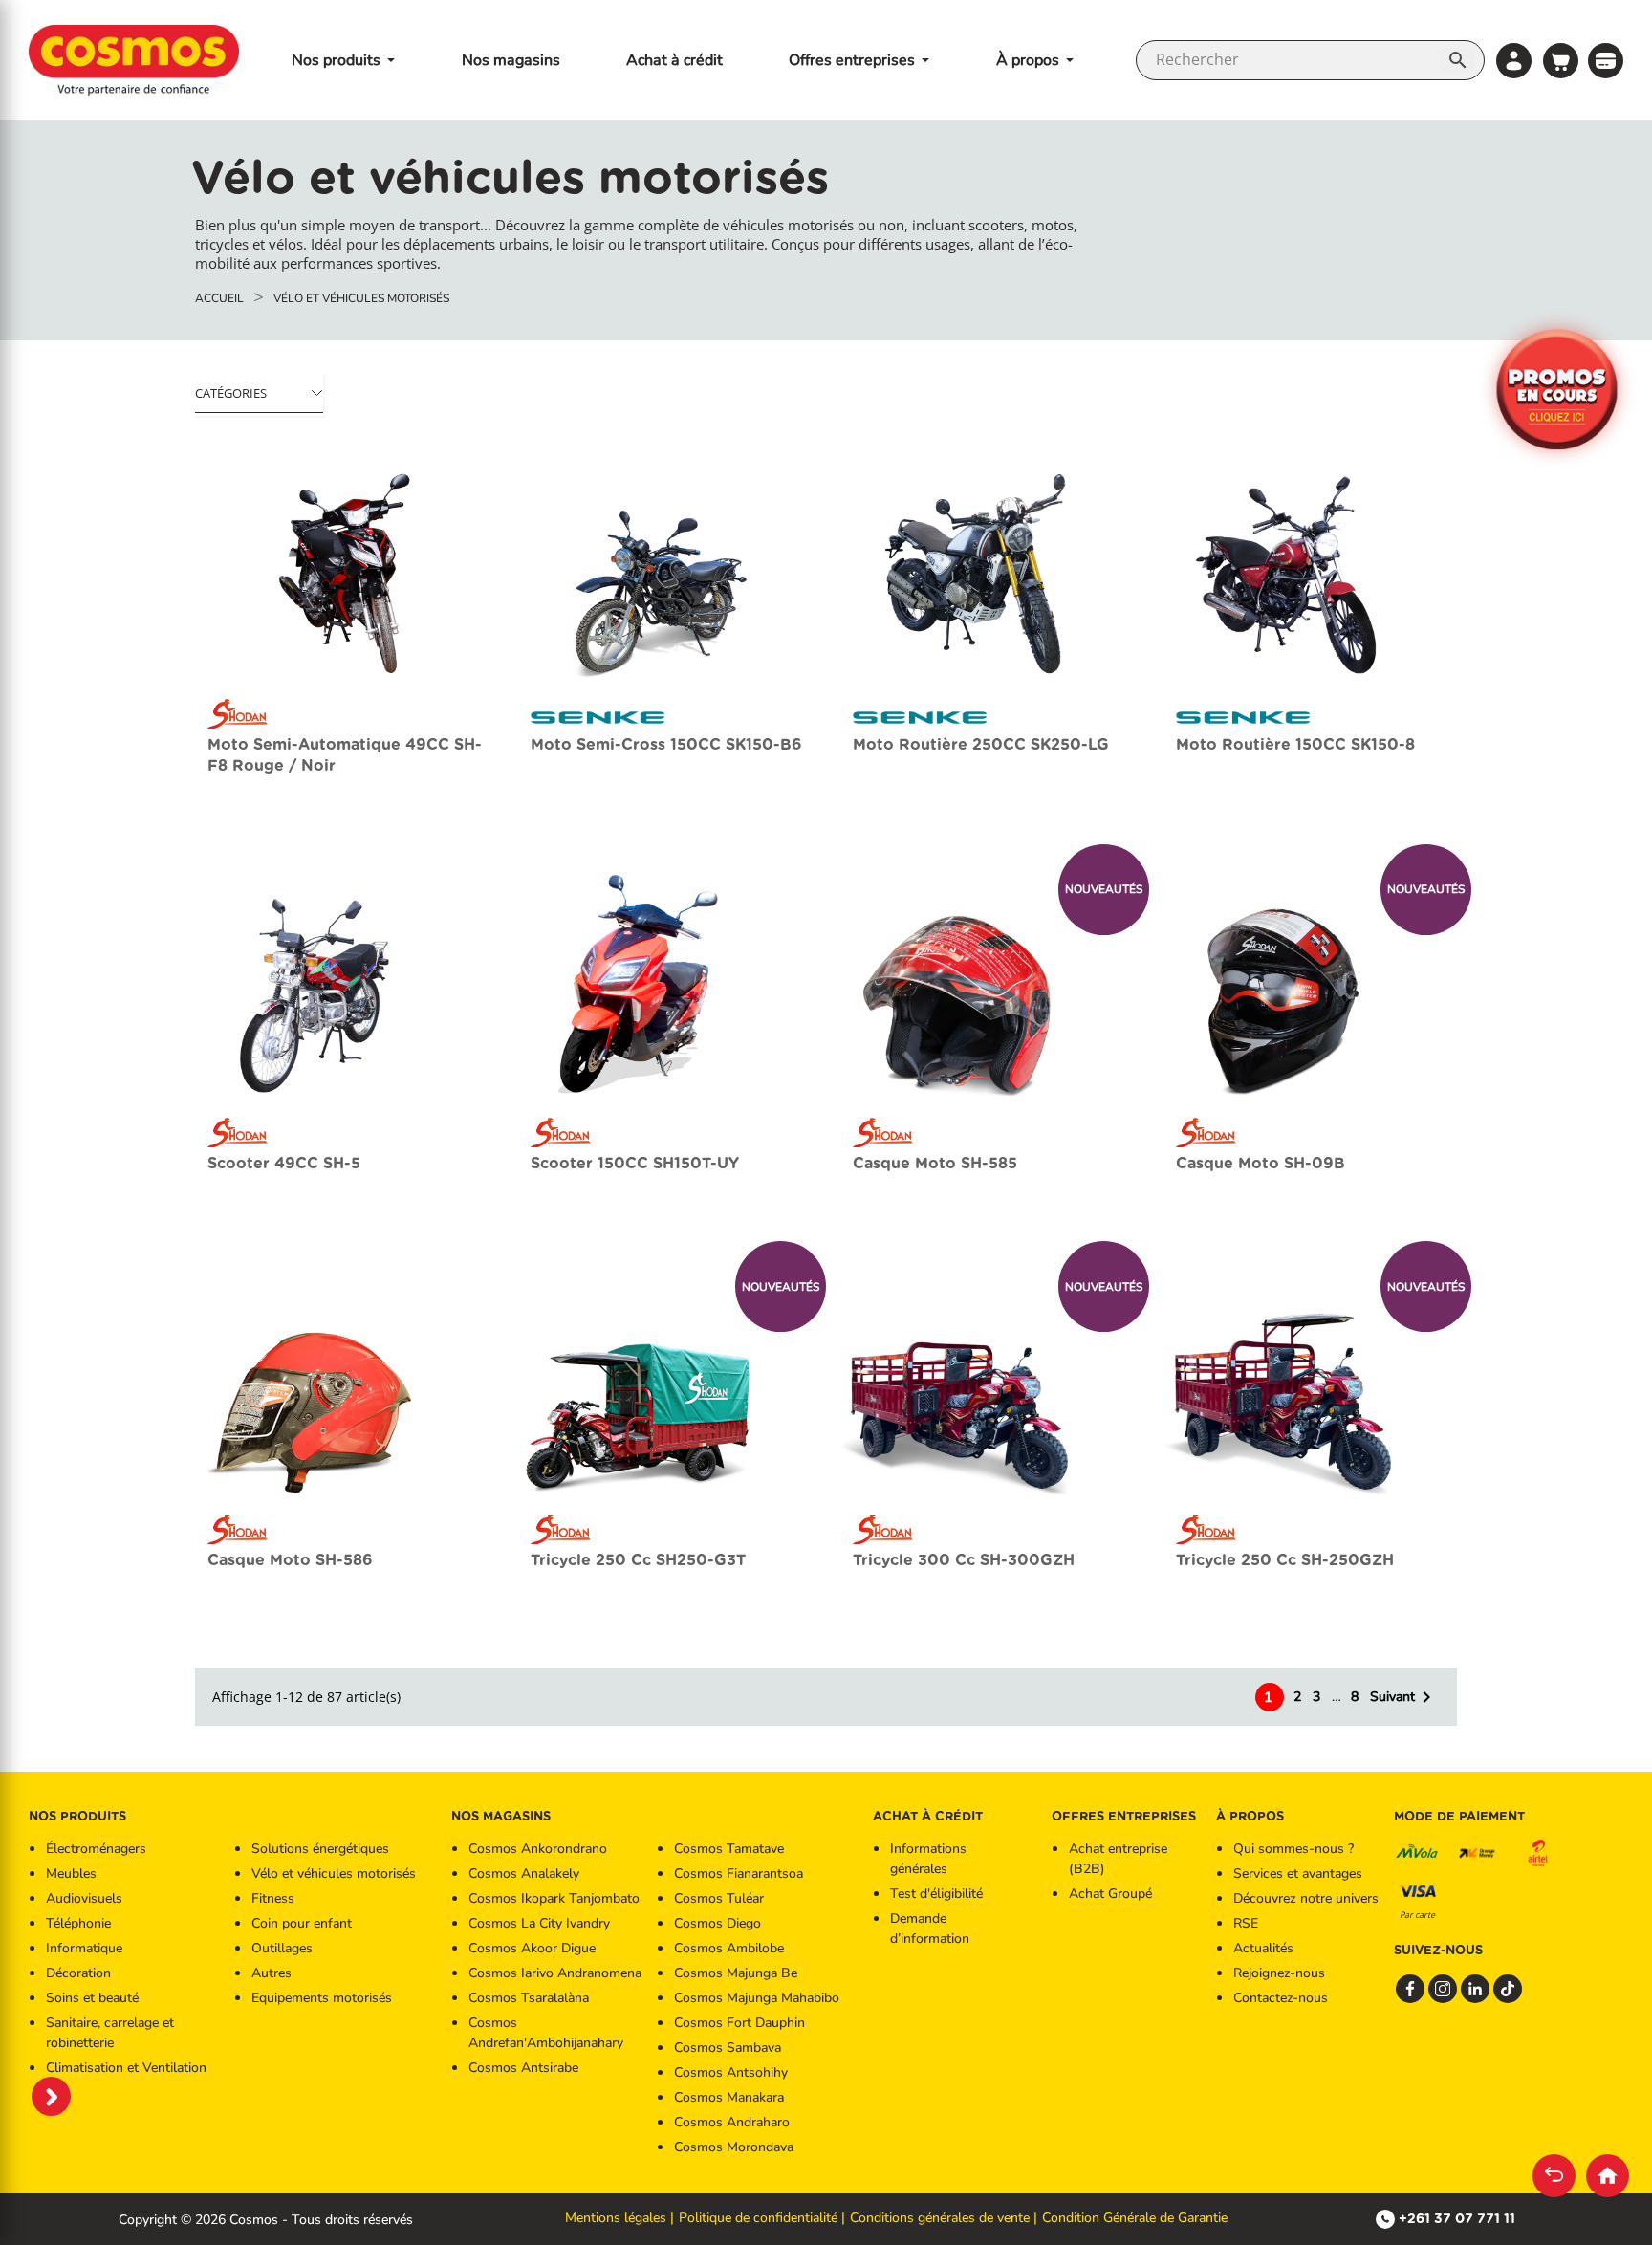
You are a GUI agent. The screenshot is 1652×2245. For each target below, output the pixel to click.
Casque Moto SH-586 (290, 1560)
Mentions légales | (619, 2218)
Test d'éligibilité (936, 1894)
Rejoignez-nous (1279, 1973)
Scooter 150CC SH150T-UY (635, 1163)
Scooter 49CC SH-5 (284, 1163)
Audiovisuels (84, 1898)
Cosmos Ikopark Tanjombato (554, 1898)
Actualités (1263, 1948)
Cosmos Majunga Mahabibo (757, 1998)
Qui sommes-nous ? (1293, 1849)
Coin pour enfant (302, 1923)
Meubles (71, 1874)
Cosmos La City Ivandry (539, 1923)
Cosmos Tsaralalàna (529, 1998)
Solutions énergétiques (320, 1849)
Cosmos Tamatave (729, 1849)
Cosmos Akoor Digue (532, 1948)
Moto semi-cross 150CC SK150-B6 (666, 744)
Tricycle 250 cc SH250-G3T (638, 1560)
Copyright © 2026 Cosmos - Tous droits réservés (266, 2220)
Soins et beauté (92, 1998)
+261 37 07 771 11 (1457, 2218)
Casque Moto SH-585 (935, 1163)
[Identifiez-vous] (1514, 61)
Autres (272, 1973)
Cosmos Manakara (729, 2097)
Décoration (78, 1973)
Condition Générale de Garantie (1135, 2218)
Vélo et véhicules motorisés (334, 1874)
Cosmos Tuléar (719, 1898)
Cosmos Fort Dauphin (739, 2023)
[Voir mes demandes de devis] (1606, 59)
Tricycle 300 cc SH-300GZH (964, 1560)
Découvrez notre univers (1306, 1898)
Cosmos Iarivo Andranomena (555, 1973)
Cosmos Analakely (524, 1874)
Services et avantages (1298, 1874)
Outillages (282, 1948)
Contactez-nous (1281, 1998)
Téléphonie (78, 1923)
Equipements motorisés (322, 1998)
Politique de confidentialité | (762, 2218)
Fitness (273, 1898)
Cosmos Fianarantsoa (739, 1874)
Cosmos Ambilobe (729, 1948)
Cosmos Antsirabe (523, 2068)
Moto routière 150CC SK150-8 (1295, 744)
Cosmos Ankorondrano (538, 1849)
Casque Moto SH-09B (1261, 1163)
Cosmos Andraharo (732, 2122)
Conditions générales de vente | (944, 2218)
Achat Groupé (1110, 1894)
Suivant (1404, 1697)
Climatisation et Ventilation (126, 2068)
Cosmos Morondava (734, 2147)
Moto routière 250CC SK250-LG (981, 744)
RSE (1246, 1923)
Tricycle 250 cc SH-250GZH (1285, 1560)
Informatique (84, 1948)
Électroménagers (96, 1849)
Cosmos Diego (717, 1923)
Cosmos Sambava (728, 2048)
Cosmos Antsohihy (731, 2072)
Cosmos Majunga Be (736, 1973)
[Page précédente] (1554, 2176)
